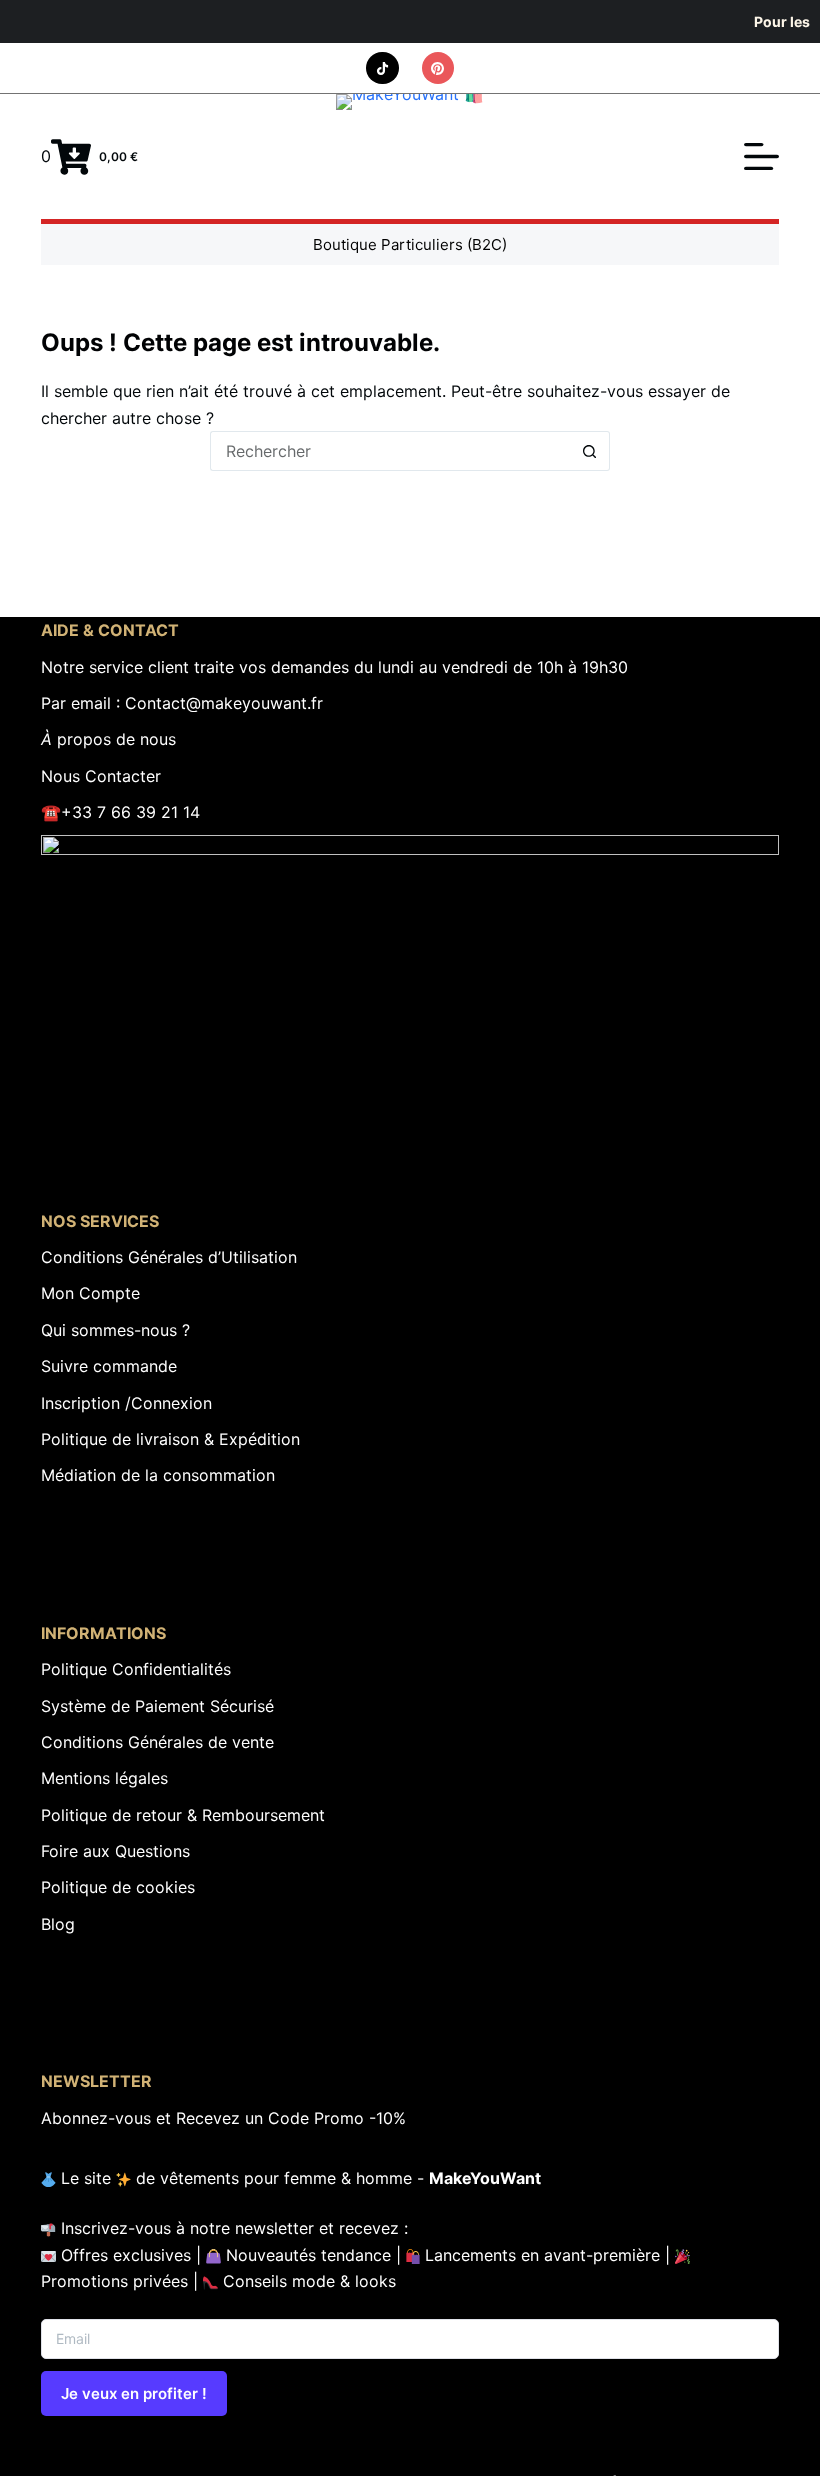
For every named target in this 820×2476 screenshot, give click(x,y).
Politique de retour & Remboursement (183, 1815)
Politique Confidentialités (136, 1669)
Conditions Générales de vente (157, 1742)
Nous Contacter (101, 776)
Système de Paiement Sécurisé (157, 1706)
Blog (58, 1924)
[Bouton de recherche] (590, 451)
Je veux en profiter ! (134, 2393)
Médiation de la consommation (158, 1475)
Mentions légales (104, 1778)
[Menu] (761, 156)
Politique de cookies (118, 1887)
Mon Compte (90, 1293)
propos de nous (108, 739)
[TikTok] (382, 68)
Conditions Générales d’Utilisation (169, 1257)
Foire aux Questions (115, 1851)
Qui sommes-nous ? (115, 1330)
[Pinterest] (438, 68)
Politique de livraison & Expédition (170, 1439)
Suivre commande (109, 1366)
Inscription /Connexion (126, 1403)
